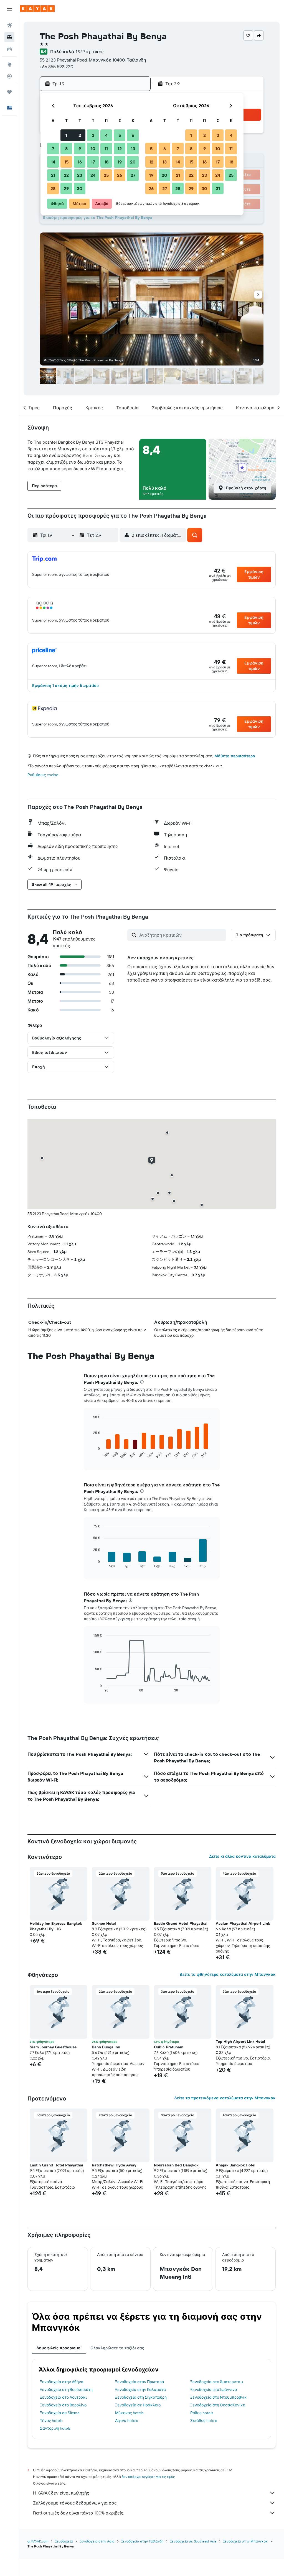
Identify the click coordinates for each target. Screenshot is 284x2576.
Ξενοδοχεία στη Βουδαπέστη (66, 2390)
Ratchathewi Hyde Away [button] (114, 2165)
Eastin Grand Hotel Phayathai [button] (181, 1923)
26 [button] (120, 175)
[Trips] (9, 92)
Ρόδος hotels (202, 2413)
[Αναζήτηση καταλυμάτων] (9, 37)
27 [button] (133, 175)
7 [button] (53, 149)
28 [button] (53, 188)
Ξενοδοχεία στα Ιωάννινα (214, 2390)
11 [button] (106, 149)
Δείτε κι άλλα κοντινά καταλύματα (242, 1856)
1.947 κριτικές (90, 52)
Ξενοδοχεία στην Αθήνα (62, 2382)
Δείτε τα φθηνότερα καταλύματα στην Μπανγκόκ (228, 1974)
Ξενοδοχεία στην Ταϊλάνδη (142, 2541)
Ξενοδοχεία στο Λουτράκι (63, 2397)
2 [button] (80, 135)
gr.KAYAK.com (38, 2541)
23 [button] (80, 175)
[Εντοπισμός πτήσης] (9, 76)
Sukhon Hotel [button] (104, 1923)
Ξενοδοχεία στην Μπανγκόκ (245, 2541)
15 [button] (66, 162)
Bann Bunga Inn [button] (106, 2047)
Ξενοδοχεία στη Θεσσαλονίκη (218, 2405)
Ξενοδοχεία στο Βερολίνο (63, 2405)
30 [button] (80, 188)
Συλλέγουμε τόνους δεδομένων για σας (75, 2503)
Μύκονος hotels (129, 2413)
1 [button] (66, 135)
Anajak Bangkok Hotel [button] (236, 2165)
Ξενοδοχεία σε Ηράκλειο (138, 2405)
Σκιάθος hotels (204, 2421)
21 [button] (53, 175)
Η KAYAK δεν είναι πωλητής (61, 2493)
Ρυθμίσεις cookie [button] (43, 775)
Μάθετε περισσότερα (235, 756)
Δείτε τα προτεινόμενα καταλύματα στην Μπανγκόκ (225, 2098)
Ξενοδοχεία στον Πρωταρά (140, 2382)
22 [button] (66, 175)
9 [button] (80, 149)
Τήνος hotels (51, 2421)
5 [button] (120, 135)
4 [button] (106, 135)
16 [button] (80, 162)
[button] (9, 9)
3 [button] (93, 135)
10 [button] (93, 149)
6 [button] (133, 135)
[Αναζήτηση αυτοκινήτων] (9, 49)
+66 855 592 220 (56, 67)
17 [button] (93, 162)
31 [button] (218, 188)
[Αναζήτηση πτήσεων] (9, 25)
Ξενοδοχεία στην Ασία (97, 2541)
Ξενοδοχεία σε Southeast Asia (193, 2541)
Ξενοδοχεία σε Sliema (60, 2413)
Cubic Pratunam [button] (169, 2047)
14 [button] (53, 162)
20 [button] (133, 162)
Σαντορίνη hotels (55, 2428)
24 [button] (93, 175)
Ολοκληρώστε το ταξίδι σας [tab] (117, 2348)
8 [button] (66, 149)
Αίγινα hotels (126, 2421)
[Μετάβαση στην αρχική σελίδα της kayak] (37, 9)
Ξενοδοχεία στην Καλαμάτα (140, 2390)
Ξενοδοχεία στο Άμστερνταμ (217, 2382)
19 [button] (120, 162)
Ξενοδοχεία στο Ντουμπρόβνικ (219, 2397)
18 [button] (106, 162)
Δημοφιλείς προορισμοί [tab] (59, 2348)
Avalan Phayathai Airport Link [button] (243, 1923)
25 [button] (106, 175)
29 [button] (66, 188)
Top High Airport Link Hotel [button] (240, 2041)
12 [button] (120, 149)
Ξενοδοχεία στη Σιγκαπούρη (141, 2397)
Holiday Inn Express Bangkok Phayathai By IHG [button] (56, 1926)
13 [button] (133, 149)
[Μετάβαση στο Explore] (9, 65)
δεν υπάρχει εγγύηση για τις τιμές (148, 2477)
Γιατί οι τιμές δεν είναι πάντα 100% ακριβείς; (79, 2513)
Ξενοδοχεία (64, 2541)
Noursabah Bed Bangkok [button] (176, 2165)
